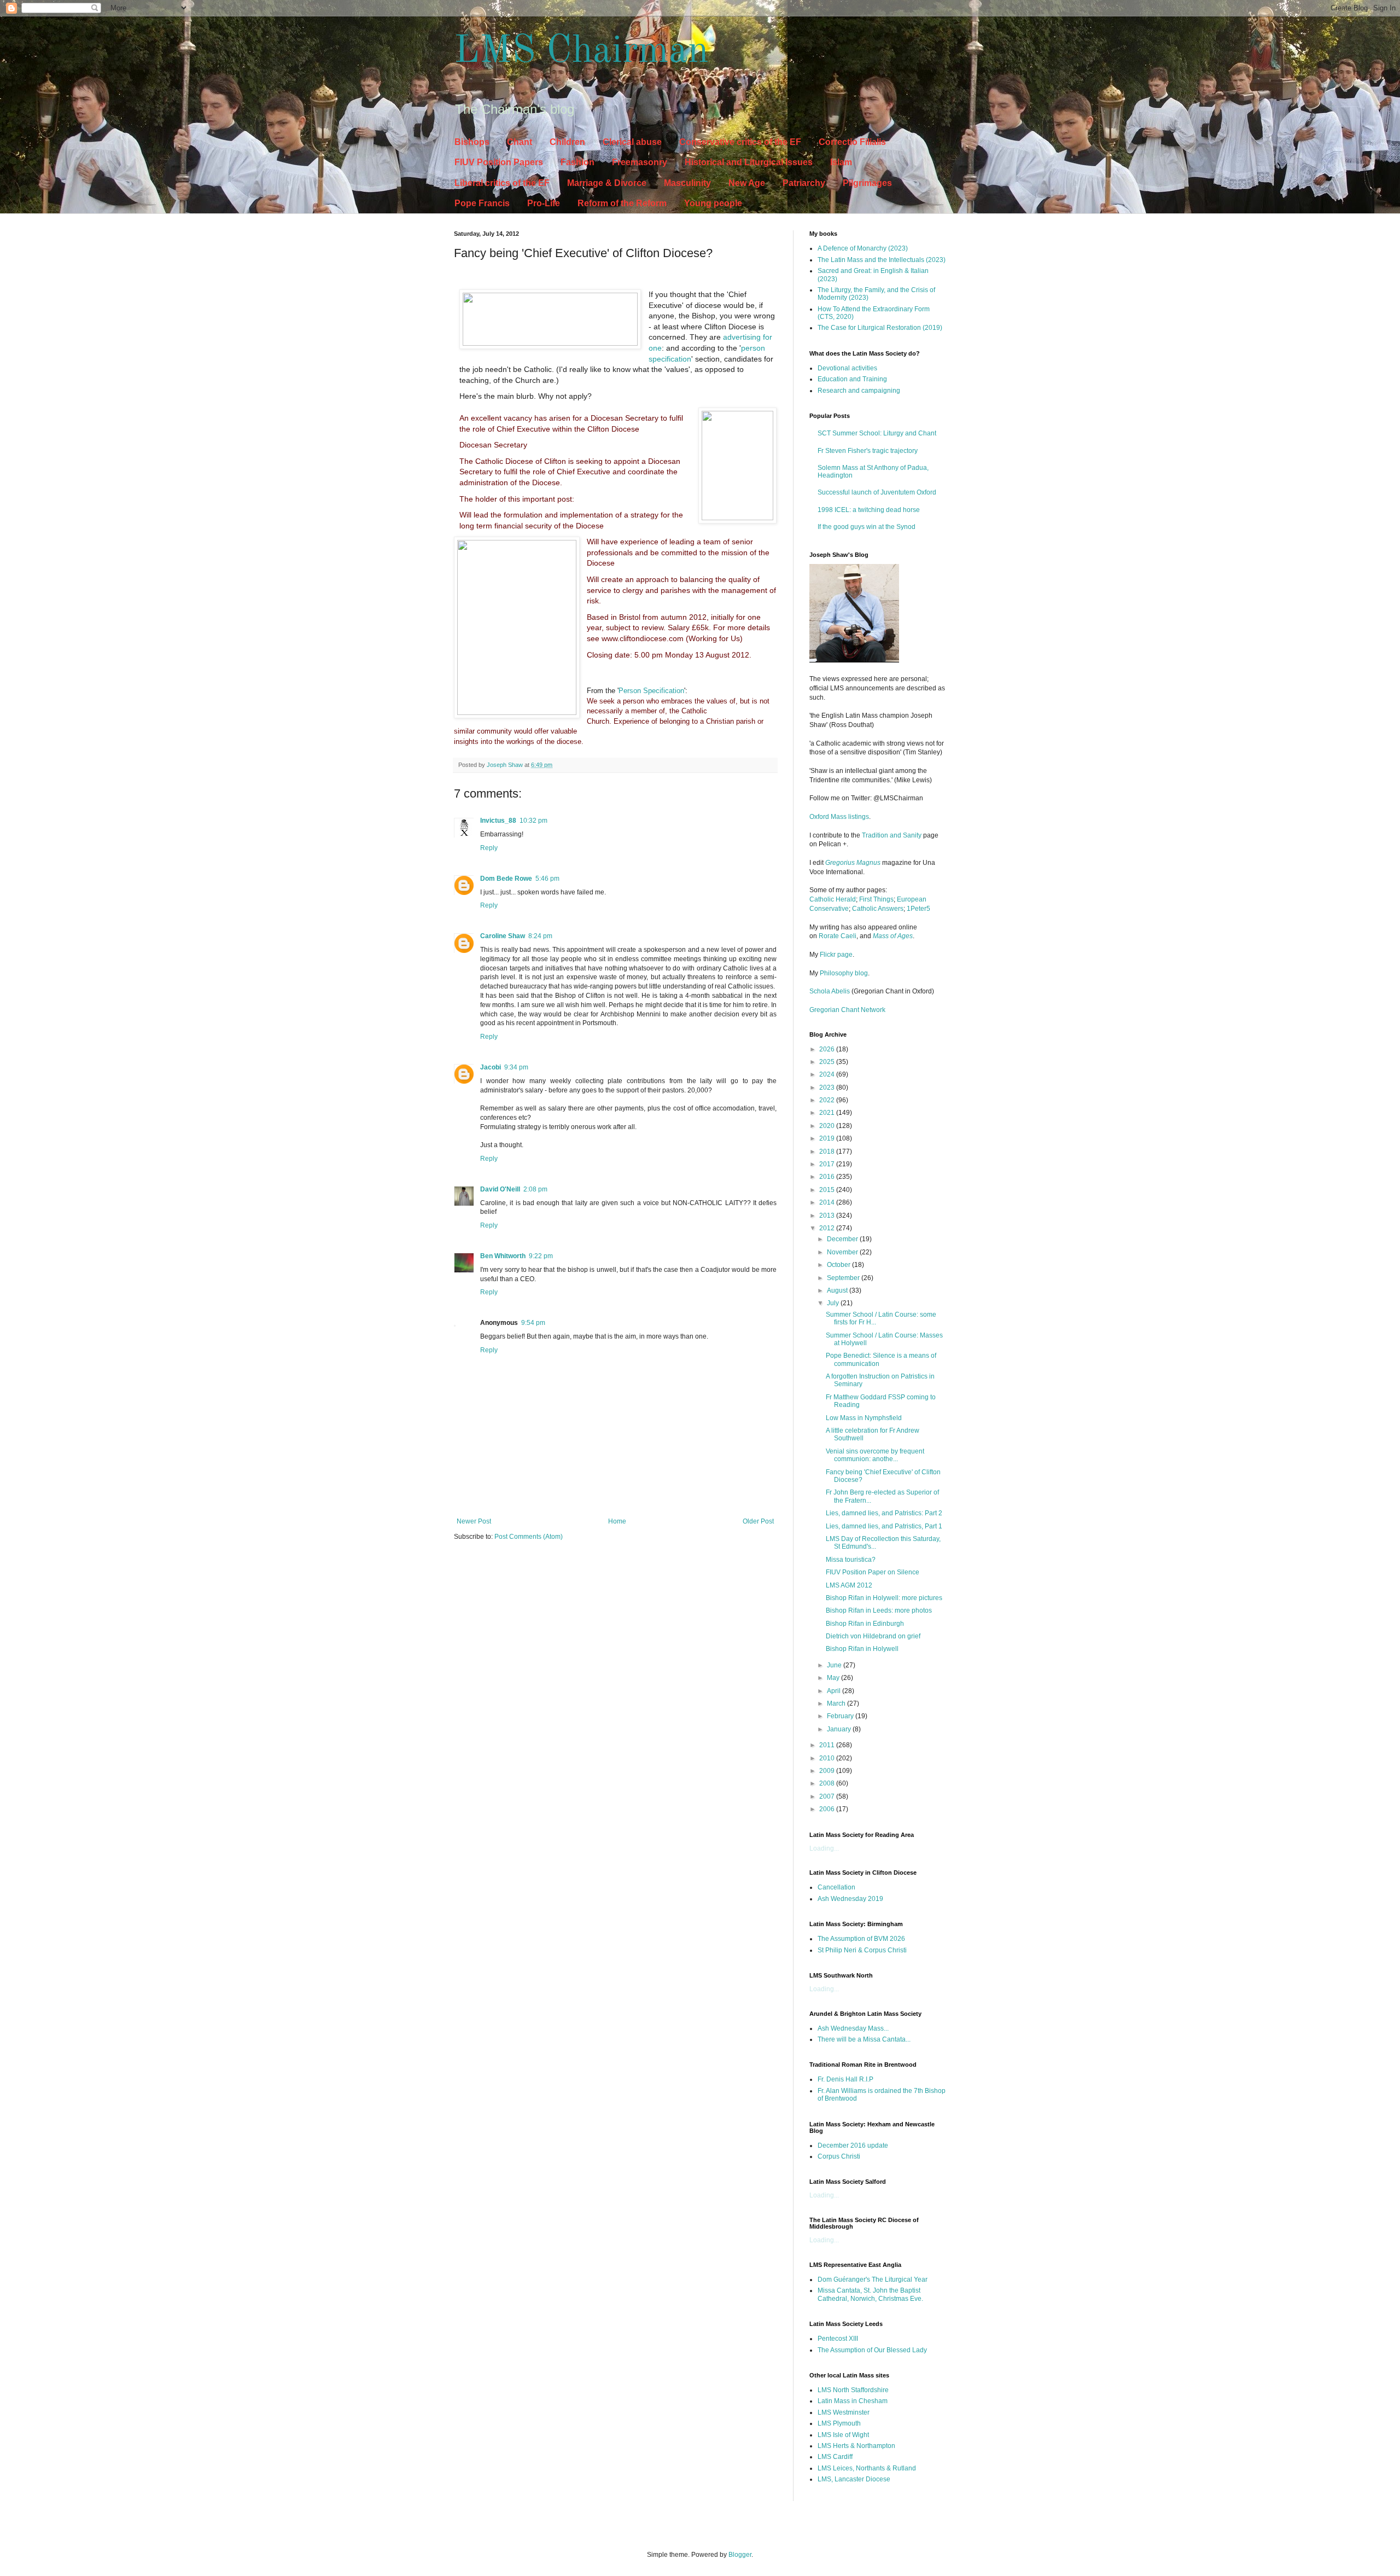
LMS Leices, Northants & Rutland (867, 2468)
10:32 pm (533, 821)
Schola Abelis (830, 991)
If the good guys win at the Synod (867, 527)
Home (617, 1521)
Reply (489, 848)
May (834, 1678)
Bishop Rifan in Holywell (862, 1649)
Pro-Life (544, 203)
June (835, 1665)
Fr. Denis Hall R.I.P (845, 2079)
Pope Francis (482, 203)
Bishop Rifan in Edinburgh (865, 1624)
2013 (828, 1216)
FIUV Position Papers (499, 162)
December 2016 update (853, 2145)
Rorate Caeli (838, 936)
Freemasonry (640, 162)
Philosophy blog (844, 973)
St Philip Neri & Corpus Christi (862, 1950)
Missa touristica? (851, 1560)
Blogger (740, 2555)
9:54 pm (533, 1323)
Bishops (472, 142)
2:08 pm (535, 1189)
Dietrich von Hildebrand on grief (873, 1636)
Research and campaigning (859, 391)
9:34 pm (516, 1067)
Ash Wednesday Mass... (853, 2028)
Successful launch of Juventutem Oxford (877, 492)
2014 (828, 1202)
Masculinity (687, 183)
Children (567, 142)
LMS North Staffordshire (853, 2390)
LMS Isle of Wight (843, 2435)
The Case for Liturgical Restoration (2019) (880, 328)
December (843, 1239)
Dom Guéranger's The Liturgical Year (873, 2280)
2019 (828, 1138)
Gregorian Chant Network (847, 1010)
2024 (828, 1074)
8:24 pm (540, 936)
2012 (828, 1228)
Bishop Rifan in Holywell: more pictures (884, 1598)
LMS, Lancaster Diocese (854, 2479)
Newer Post (474, 1521)
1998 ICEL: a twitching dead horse (869, 510)
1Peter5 (918, 909)
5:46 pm (547, 879)
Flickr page (836, 955)
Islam (841, 162)
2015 (828, 1190)
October (839, 1265)
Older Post (758, 1521)
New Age (747, 183)
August (838, 1290)
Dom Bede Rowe (506, 879)
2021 (828, 1113)
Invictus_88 (498, 821)
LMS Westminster (844, 2412)
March (837, 1703)
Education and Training (852, 379)
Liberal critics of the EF (502, 183)
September (844, 1278)
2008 (828, 1783)
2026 (828, 1049)
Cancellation (836, 1887)
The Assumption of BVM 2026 (861, 1939)
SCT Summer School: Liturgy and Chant (877, 433)
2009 (828, 1771)
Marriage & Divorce (607, 183)
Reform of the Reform (622, 203)
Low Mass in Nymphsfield (864, 1418)
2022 (828, 1100)
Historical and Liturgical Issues (749, 162)
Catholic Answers (878, 909)
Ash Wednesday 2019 (850, 1899)
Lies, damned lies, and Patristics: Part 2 (884, 1513)
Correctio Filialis (852, 142)
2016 (828, 1177)
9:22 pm (541, 1256)
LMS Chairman (581, 52)
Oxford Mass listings (839, 817)
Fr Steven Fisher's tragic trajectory (868, 451)
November (843, 1252)
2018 (828, 1152)
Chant (520, 142)
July (834, 1303)
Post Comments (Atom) (529, 1537)
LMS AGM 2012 (849, 1585)
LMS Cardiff (835, 2457)
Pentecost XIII (838, 2339)
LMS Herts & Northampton (856, 2446)
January (840, 1729)
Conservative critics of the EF (740, 142)
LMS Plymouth (839, 2423)
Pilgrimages (867, 183)
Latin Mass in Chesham (853, 2401)
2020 (828, 1126)
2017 (828, 1164)
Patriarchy (804, 183)
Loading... (824, 1848)
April (835, 1691)
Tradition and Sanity (892, 835)
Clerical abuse (632, 142)
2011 (828, 1745)
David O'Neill (500, 1189)
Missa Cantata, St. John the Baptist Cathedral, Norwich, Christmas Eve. (870, 2294)
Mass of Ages (893, 936)
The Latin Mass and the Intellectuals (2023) (882, 260)
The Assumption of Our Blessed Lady (872, 2350)
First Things (876, 899)
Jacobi (491, 1067)
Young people (713, 203)
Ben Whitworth (503, 1256)
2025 (828, 1062)
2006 (828, 1809)
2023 (828, 1088)
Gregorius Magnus (853, 863)
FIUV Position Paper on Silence (873, 1572)
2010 (828, 1758)
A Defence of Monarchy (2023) (863, 248)
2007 (828, 1796)
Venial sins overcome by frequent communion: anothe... (875, 1455)
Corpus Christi (839, 2156)
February (841, 1716)
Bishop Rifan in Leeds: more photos (879, 1610)
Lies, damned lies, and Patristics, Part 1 (884, 1526)
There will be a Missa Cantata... (864, 2039)
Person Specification (651, 691)
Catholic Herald (833, 899)
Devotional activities (847, 368)
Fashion (577, 162)
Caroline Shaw (503, 936)
